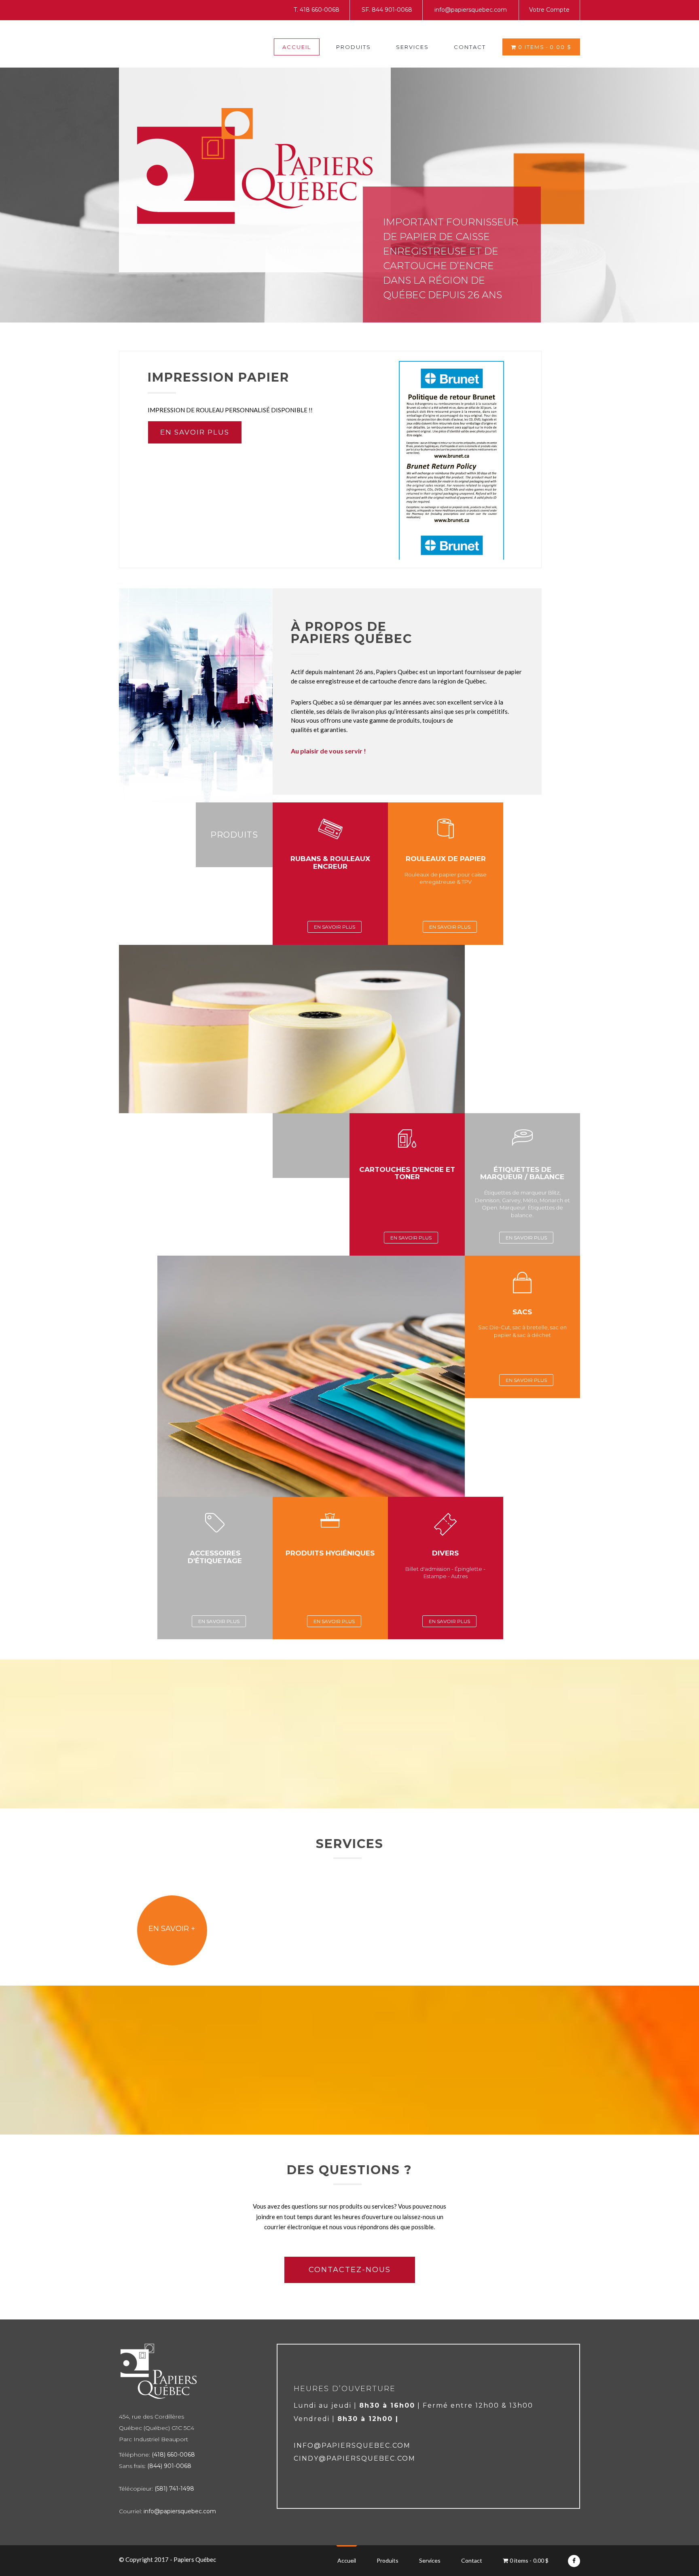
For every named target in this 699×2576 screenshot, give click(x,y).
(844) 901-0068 (169, 2466)
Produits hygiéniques (330, 1553)
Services (412, 47)
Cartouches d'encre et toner (407, 1173)
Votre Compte (549, 10)
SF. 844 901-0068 (387, 10)
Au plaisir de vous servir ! (328, 751)
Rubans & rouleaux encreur (330, 863)
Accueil (297, 47)
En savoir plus (195, 432)
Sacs (522, 1312)
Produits (354, 47)
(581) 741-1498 (174, 2489)
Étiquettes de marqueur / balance (522, 1173)
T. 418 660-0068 (317, 10)
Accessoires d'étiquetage (215, 1557)
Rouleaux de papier (446, 859)
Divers (445, 1553)
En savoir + (172, 1929)
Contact (470, 47)
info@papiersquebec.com (471, 10)
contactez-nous (350, 2270)
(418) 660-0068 (173, 2455)
